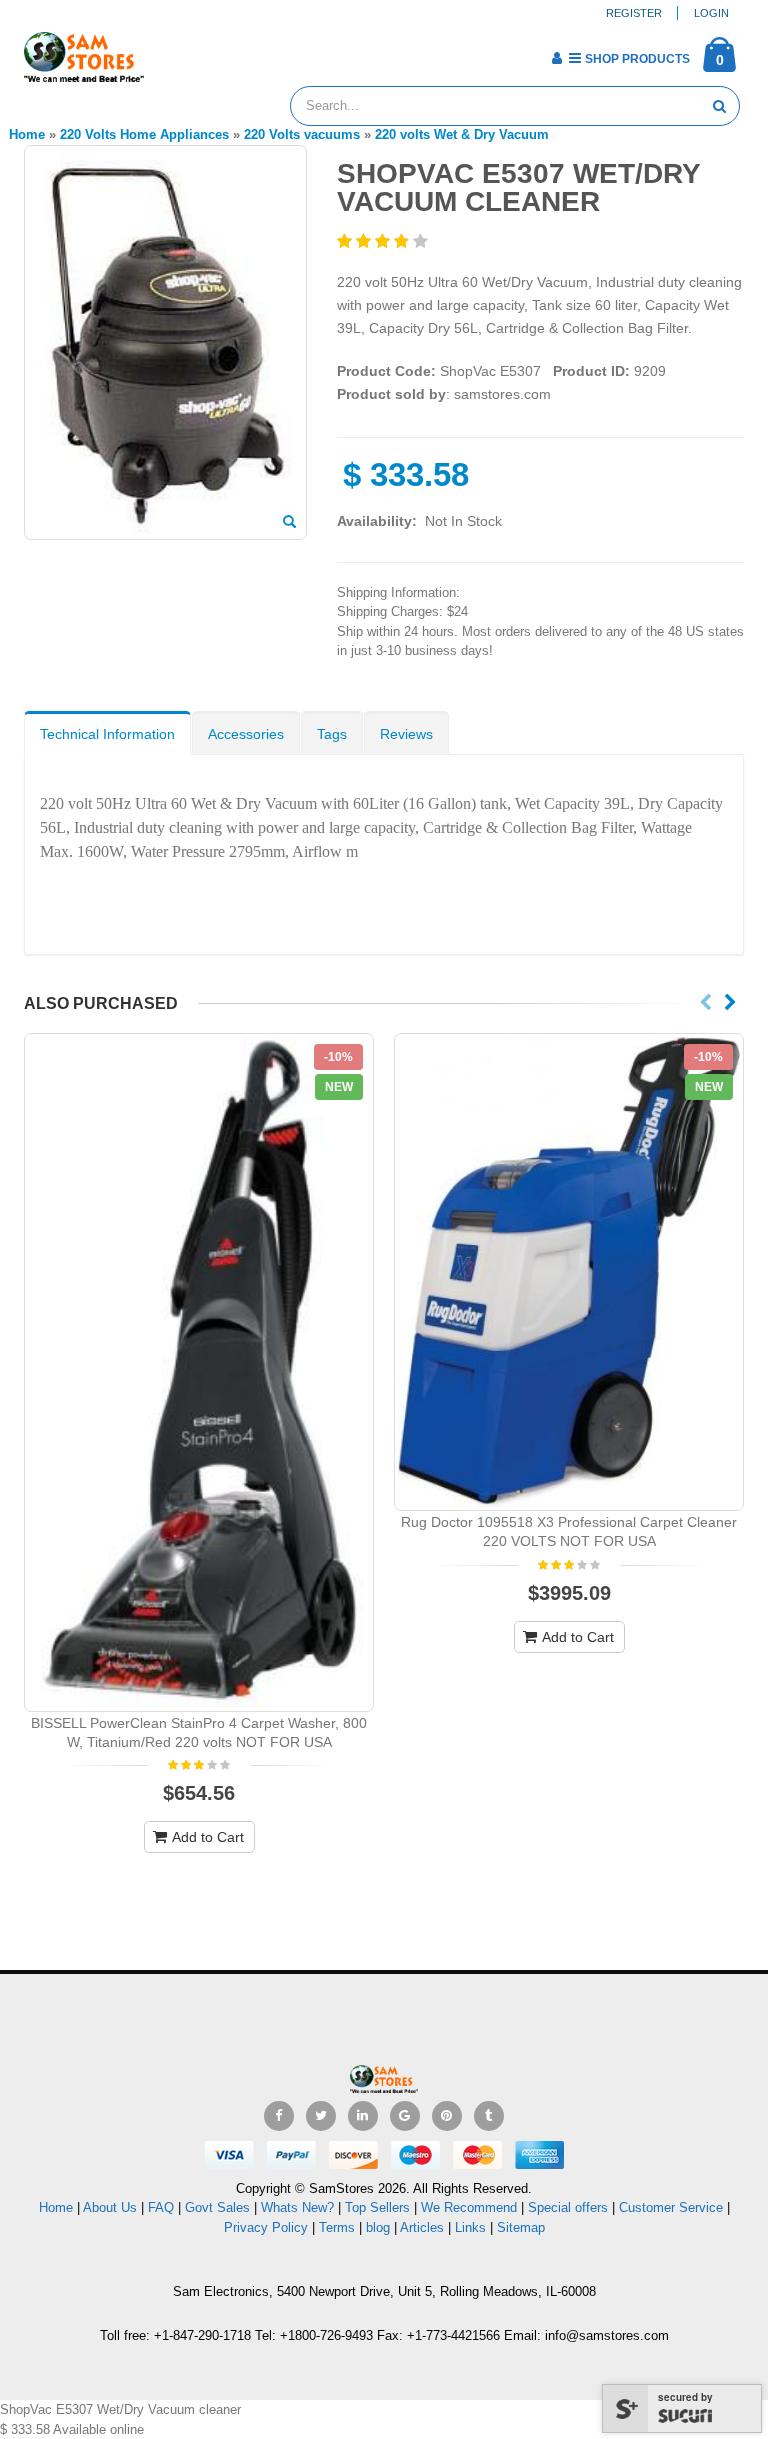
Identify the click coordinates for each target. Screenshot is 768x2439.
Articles (422, 2227)
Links (470, 2227)
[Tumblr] (489, 2116)
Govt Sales (217, 2207)
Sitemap (521, 2227)
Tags (332, 734)
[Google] (405, 2116)
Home (56, 2207)
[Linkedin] (363, 2116)
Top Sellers (377, 2207)
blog (378, 2227)
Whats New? (297, 2207)
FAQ (161, 2207)
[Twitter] (321, 2116)
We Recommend (469, 2207)
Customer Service (671, 2207)
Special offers (568, 2207)
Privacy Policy (266, 2227)
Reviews (406, 734)
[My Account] (556, 58)
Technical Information (107, 734)
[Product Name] (199, 1372)
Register (634, 13)
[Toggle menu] (166, 52)
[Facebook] (279, 2116)
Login (711, 13)
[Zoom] (289, 523)
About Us (110, 2207)
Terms (339, 2227)
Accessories (246, 734)
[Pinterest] (447, 2116)
